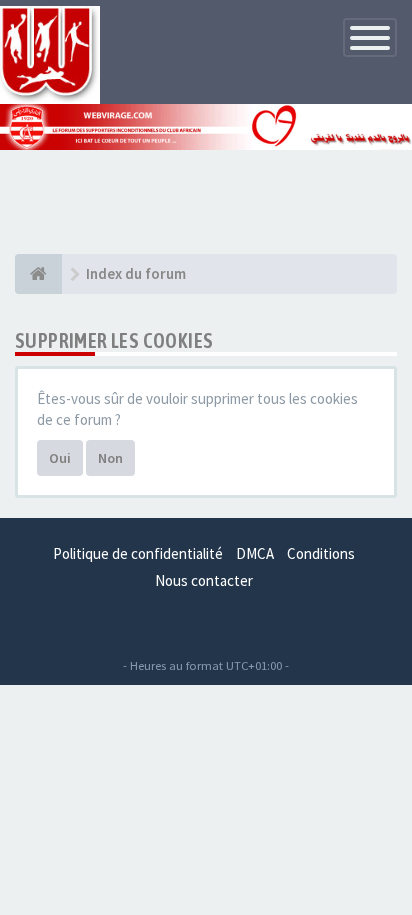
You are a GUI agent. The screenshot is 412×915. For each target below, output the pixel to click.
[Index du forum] (38, 274)
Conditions (321, 553)
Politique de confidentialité (138, 553)
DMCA (255, 553)
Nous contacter (204, 580)
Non (110, 458)
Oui (60, 458)
